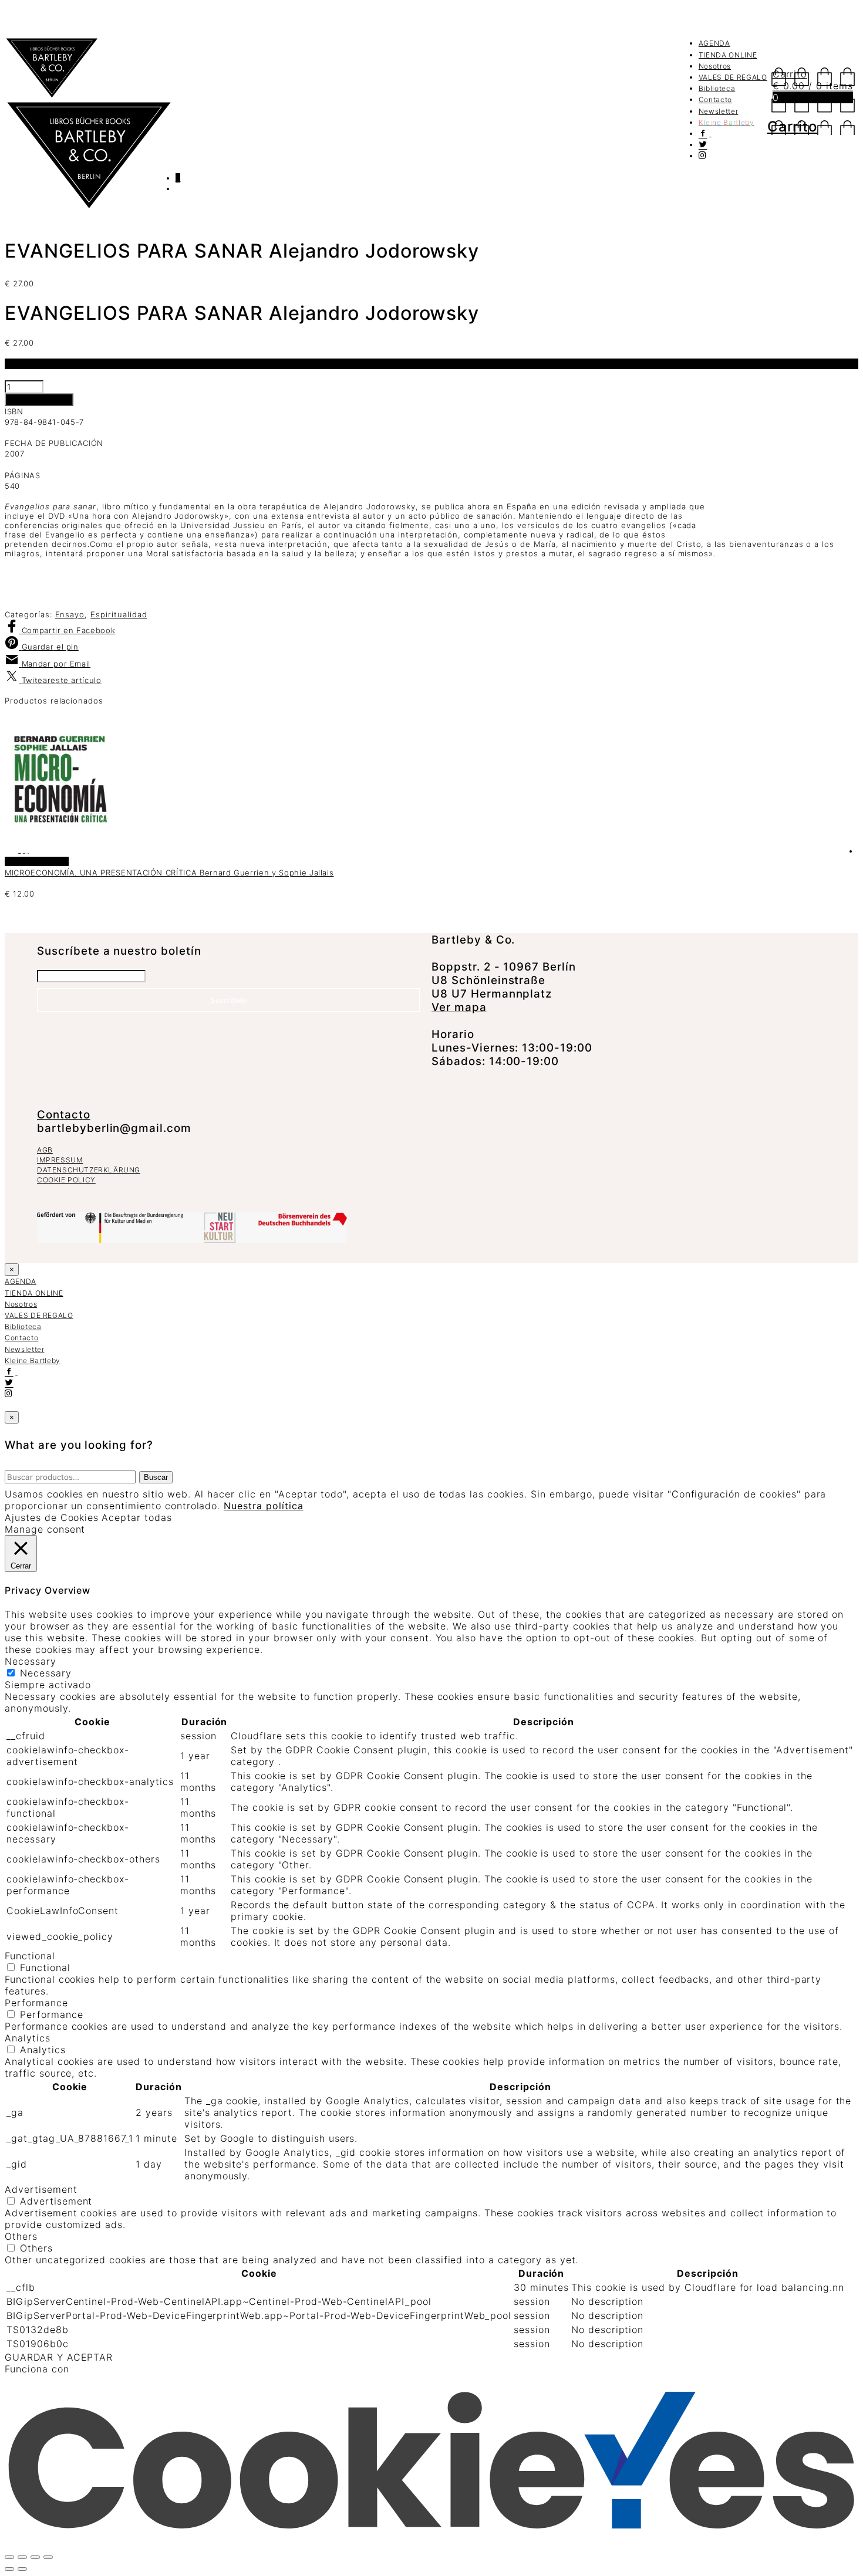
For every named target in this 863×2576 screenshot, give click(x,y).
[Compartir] (35, 2557)
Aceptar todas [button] (136, 1517)
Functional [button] (30, 1956)
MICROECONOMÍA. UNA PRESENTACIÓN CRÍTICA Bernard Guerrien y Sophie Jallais (169, 873)
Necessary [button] (31, 1661)
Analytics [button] (28, 2038)
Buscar (156, 1477)
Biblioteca (717, 88)
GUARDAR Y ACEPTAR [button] (59, 2357)
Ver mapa (459, 1007)
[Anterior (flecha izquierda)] (9, 2569)
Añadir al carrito (39, 400)
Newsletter (719, 111)
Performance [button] (36, 2003)
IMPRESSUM (60, 1160)
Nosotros (715, 66)
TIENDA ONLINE (728, 55)
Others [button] (21, 2236)
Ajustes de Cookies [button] (52, 1517)
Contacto (715, 99)
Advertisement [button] (41, 2189)
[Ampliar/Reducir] (9, 2557)
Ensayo (70, 614)
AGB (45, 1150)
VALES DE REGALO (733, 77)
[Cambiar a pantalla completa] (22, 2557)
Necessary (46, 1673)
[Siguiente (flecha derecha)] (22, 2569)
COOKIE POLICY (66, 1180)
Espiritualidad (119, 614)
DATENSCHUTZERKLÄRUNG (89, 1170)
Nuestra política (263, 1506)
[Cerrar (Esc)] (48, 2557)
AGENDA (714, 43)
